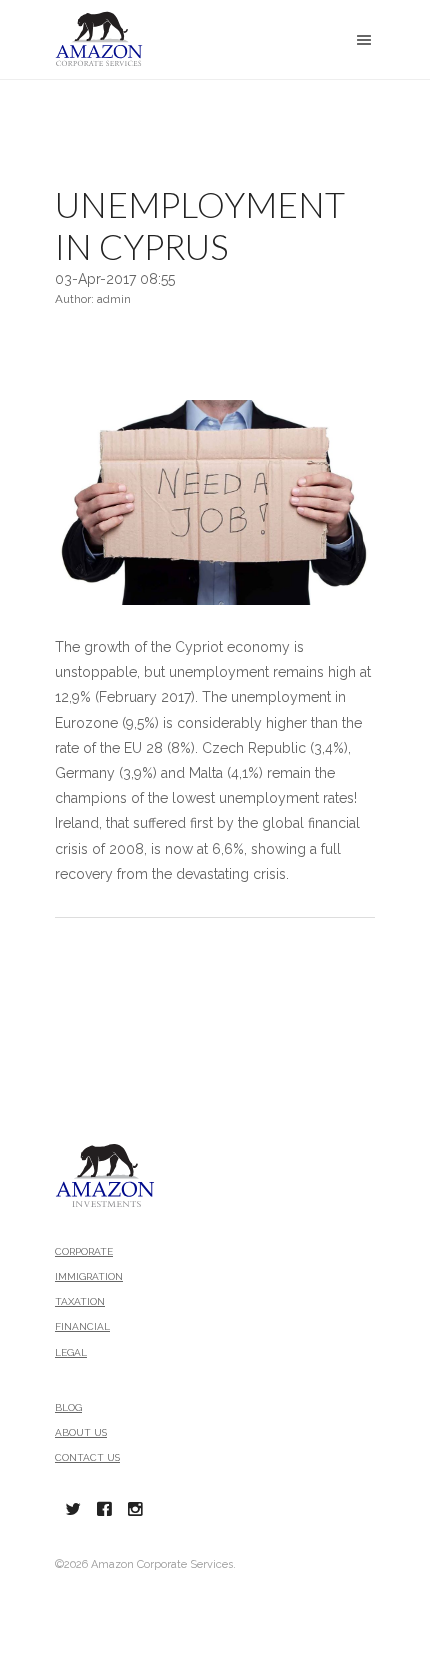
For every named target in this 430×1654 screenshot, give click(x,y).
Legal (71, 1352)
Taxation (80, 1301)
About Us (81, 1432)
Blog (68, 1407)
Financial (82, 1326)
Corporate (84, 1251)
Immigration (89, 1276)
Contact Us (87, 1457)
